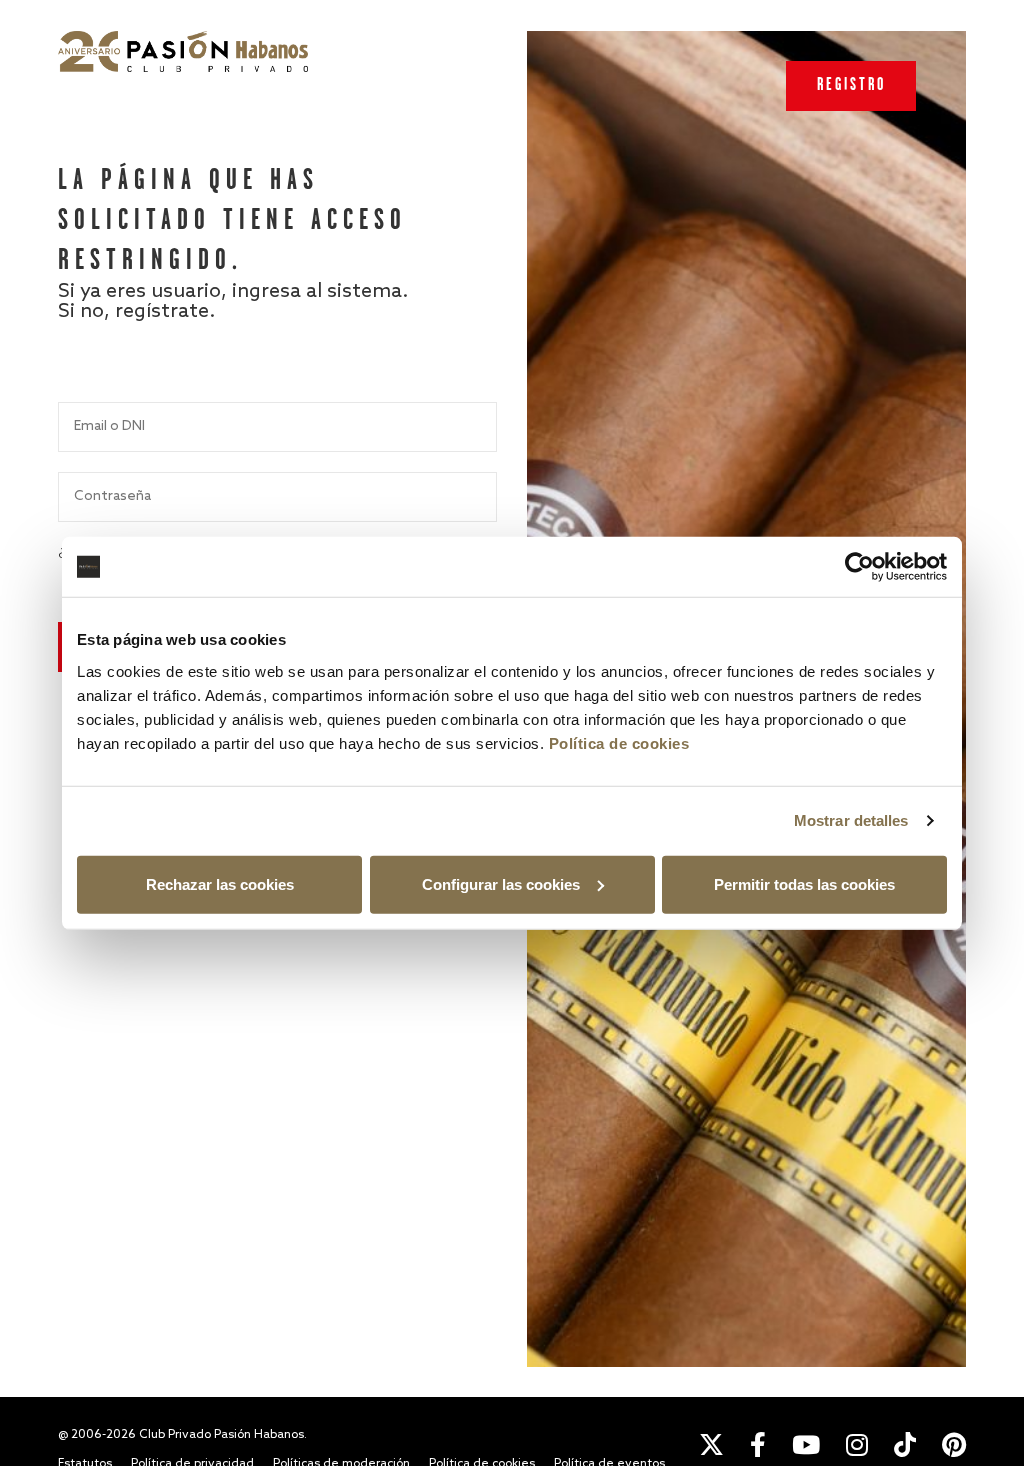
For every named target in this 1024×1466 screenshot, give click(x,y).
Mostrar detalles (851, 820)
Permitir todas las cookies (804, 883)
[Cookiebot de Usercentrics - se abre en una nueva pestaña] (859, 567)
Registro (851, 85)
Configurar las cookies (501, 883)
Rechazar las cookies (220, 883)
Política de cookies (619, 742)
